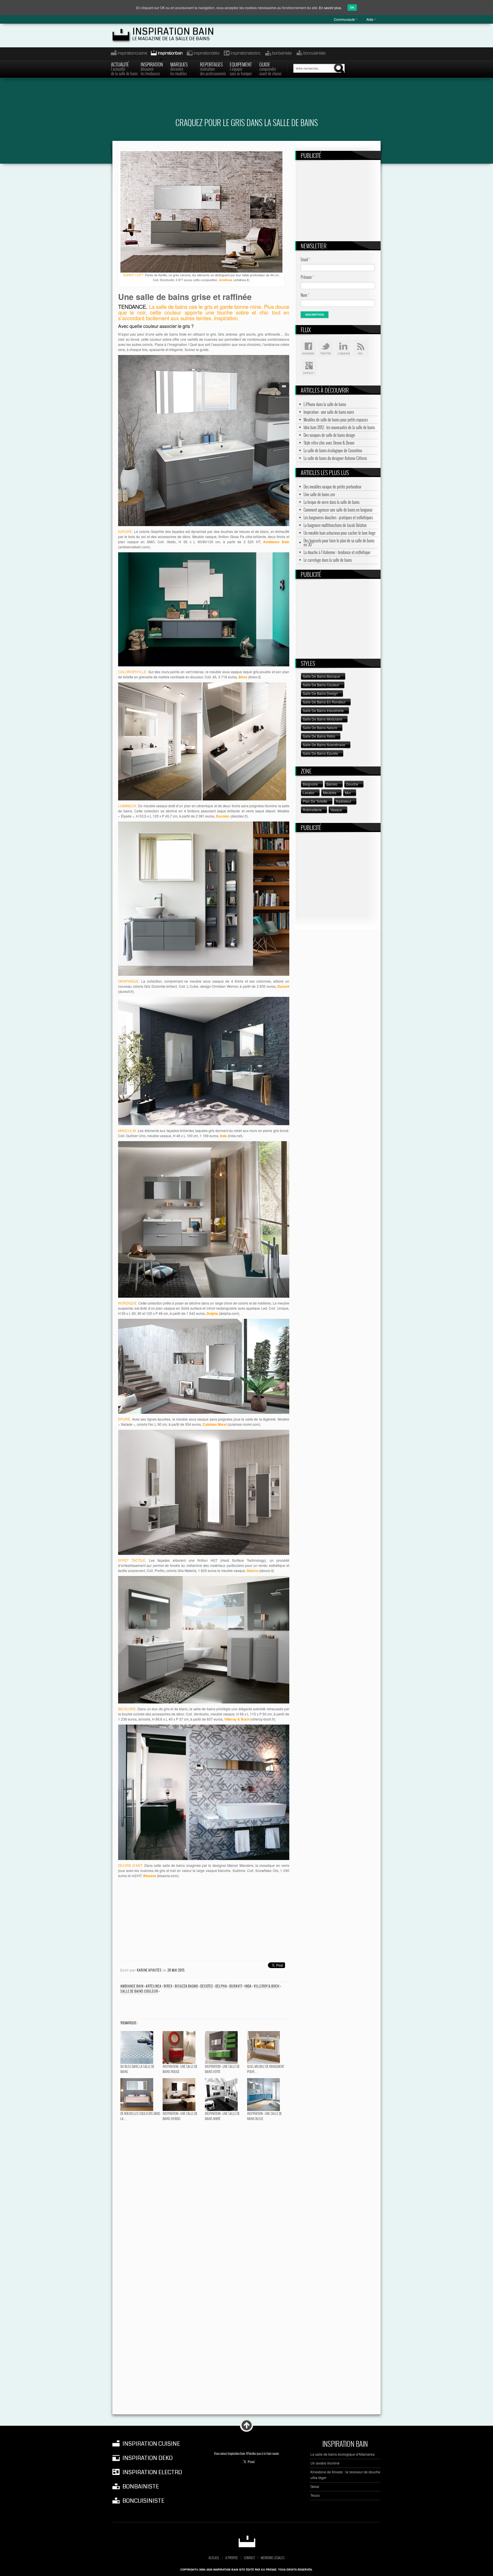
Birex (168, 1986)
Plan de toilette (315, 801)
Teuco (315, 2495)
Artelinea (154, 1986)
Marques (179, 68)
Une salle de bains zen (319, 494)
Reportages (213, 68)
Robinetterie (312, 810)
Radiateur (344, 801)
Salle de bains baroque (321, 676)
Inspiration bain (173, 32)
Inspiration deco (203, 54)
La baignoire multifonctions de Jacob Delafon (335, 525)
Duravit (236, 1986)
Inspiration (152, 68)
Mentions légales (273, 2558)
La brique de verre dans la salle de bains (332, 502)
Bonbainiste (278, 54)
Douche (352, 784)
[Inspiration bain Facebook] (308, 348)
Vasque (336, 810)
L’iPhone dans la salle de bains (325, 404)
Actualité (124, 68)
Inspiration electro (242, 54)
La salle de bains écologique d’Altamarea (343, 2454)
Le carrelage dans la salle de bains (328, 560)
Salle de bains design (320, 693)
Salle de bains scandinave (324, 745)
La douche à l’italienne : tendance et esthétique (337, 552)
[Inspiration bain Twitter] (326, 348)
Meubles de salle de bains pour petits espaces (336, 420)
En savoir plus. (330, 8)
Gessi (315, 2486)
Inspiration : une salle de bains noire (329, 412)
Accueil (214, 2558)
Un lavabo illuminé (325, 2463)
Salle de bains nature (320, 728)
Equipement (241, 68)
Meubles (330, 793)
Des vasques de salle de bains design (329, 435)
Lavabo (309, 793)
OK (352, 8)
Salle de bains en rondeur (324, 702)
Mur (348, 793)
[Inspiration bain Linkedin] (343, 348)
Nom (305, 295)
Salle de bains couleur (139, 1991)
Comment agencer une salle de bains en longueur (338, 510)
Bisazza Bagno (186, 1986)
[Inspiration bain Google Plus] (308, 368)
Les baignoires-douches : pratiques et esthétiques (338, 518)
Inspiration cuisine (127, 54)
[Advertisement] (246, 102)
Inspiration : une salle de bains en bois (180, 2116)
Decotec (207, 1986)
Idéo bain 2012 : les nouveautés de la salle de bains (339, 427)
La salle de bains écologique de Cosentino (333, 451)
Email (306, 259)
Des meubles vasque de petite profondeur (333, 487)
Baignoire (310, 784)
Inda (248, 1986)
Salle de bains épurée (320, 753)
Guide (270, 68)
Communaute (344, 19)
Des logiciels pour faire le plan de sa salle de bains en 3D (339, 543)
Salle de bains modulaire (323, 719)
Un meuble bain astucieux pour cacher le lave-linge (340, 533)
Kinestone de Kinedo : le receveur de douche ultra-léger (345, 2475)
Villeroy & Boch (267, 1986)
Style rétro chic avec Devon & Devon (329, 443)
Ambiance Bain (132, 1986)
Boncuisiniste (311, 54)
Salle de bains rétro (319, 736)
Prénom (307, 277)
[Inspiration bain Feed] (361, 348)
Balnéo (332, 784)
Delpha (221, 1986)
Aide (370, 19)
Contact (249, 2558)
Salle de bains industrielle (323, 710)
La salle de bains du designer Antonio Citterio (335, 458)
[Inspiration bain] (247, 2541)
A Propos (232, 2558)
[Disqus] (204, 2195)
